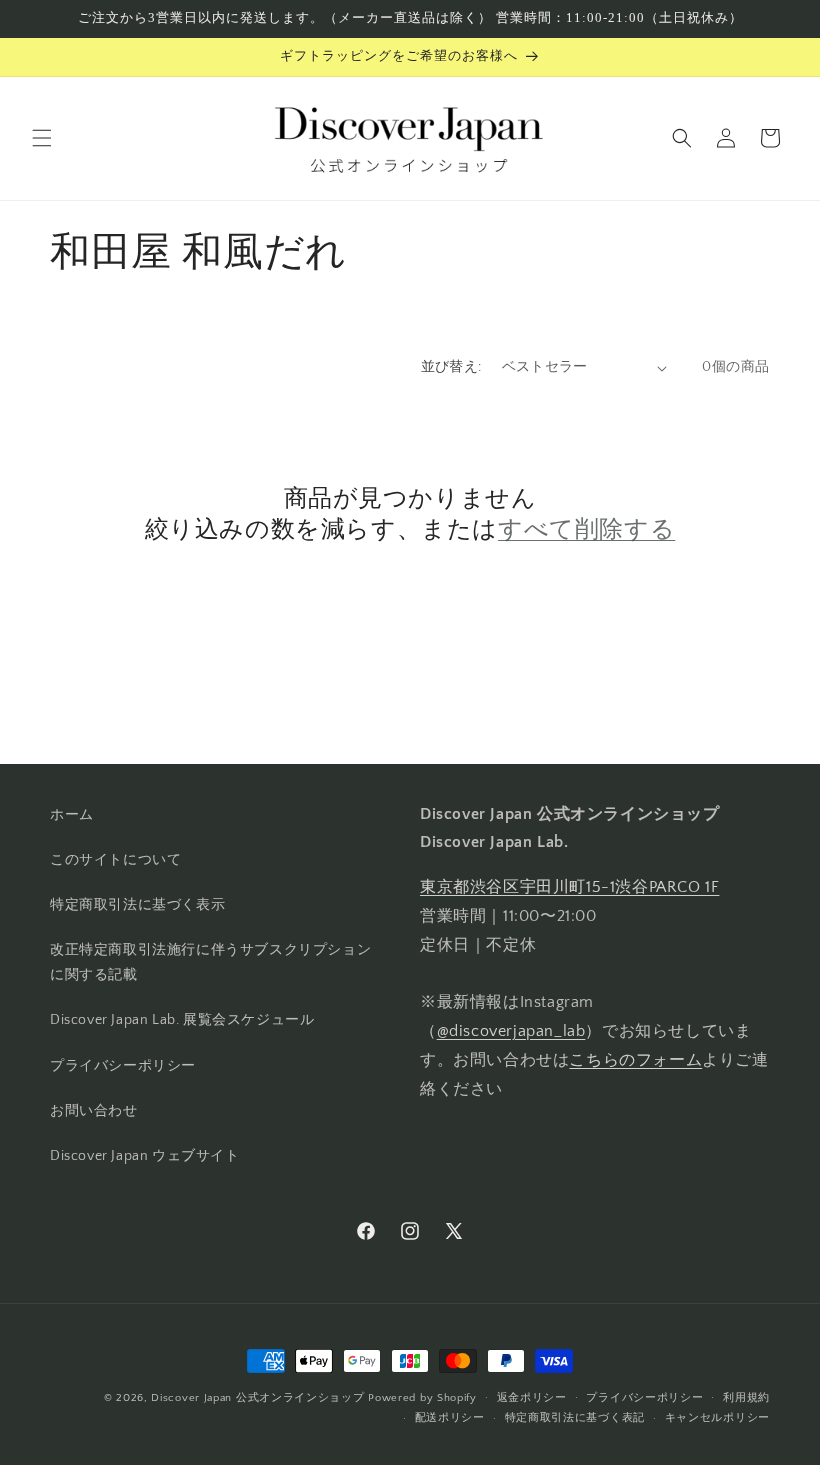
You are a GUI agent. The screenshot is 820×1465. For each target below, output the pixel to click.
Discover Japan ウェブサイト (145, 1156)
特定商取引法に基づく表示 (137, 905)
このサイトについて (115, 860)
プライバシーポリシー (123, 1066)
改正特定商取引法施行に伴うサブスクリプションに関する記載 (210, 962)
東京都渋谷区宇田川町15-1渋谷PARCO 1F (569, 887)
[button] (42, 138)
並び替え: (451, 367)
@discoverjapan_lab (511, 1031)
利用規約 (746, 1398)
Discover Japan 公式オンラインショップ (257, 1398)
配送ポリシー (450, 1418)
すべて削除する (586, 529)
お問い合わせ (94, 1111)
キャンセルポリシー (717, 1418)
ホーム (72, 815)
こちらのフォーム (635, 1060)
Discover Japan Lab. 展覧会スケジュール (182, 1020)
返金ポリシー (532, 1398)
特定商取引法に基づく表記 (575, 1418)
